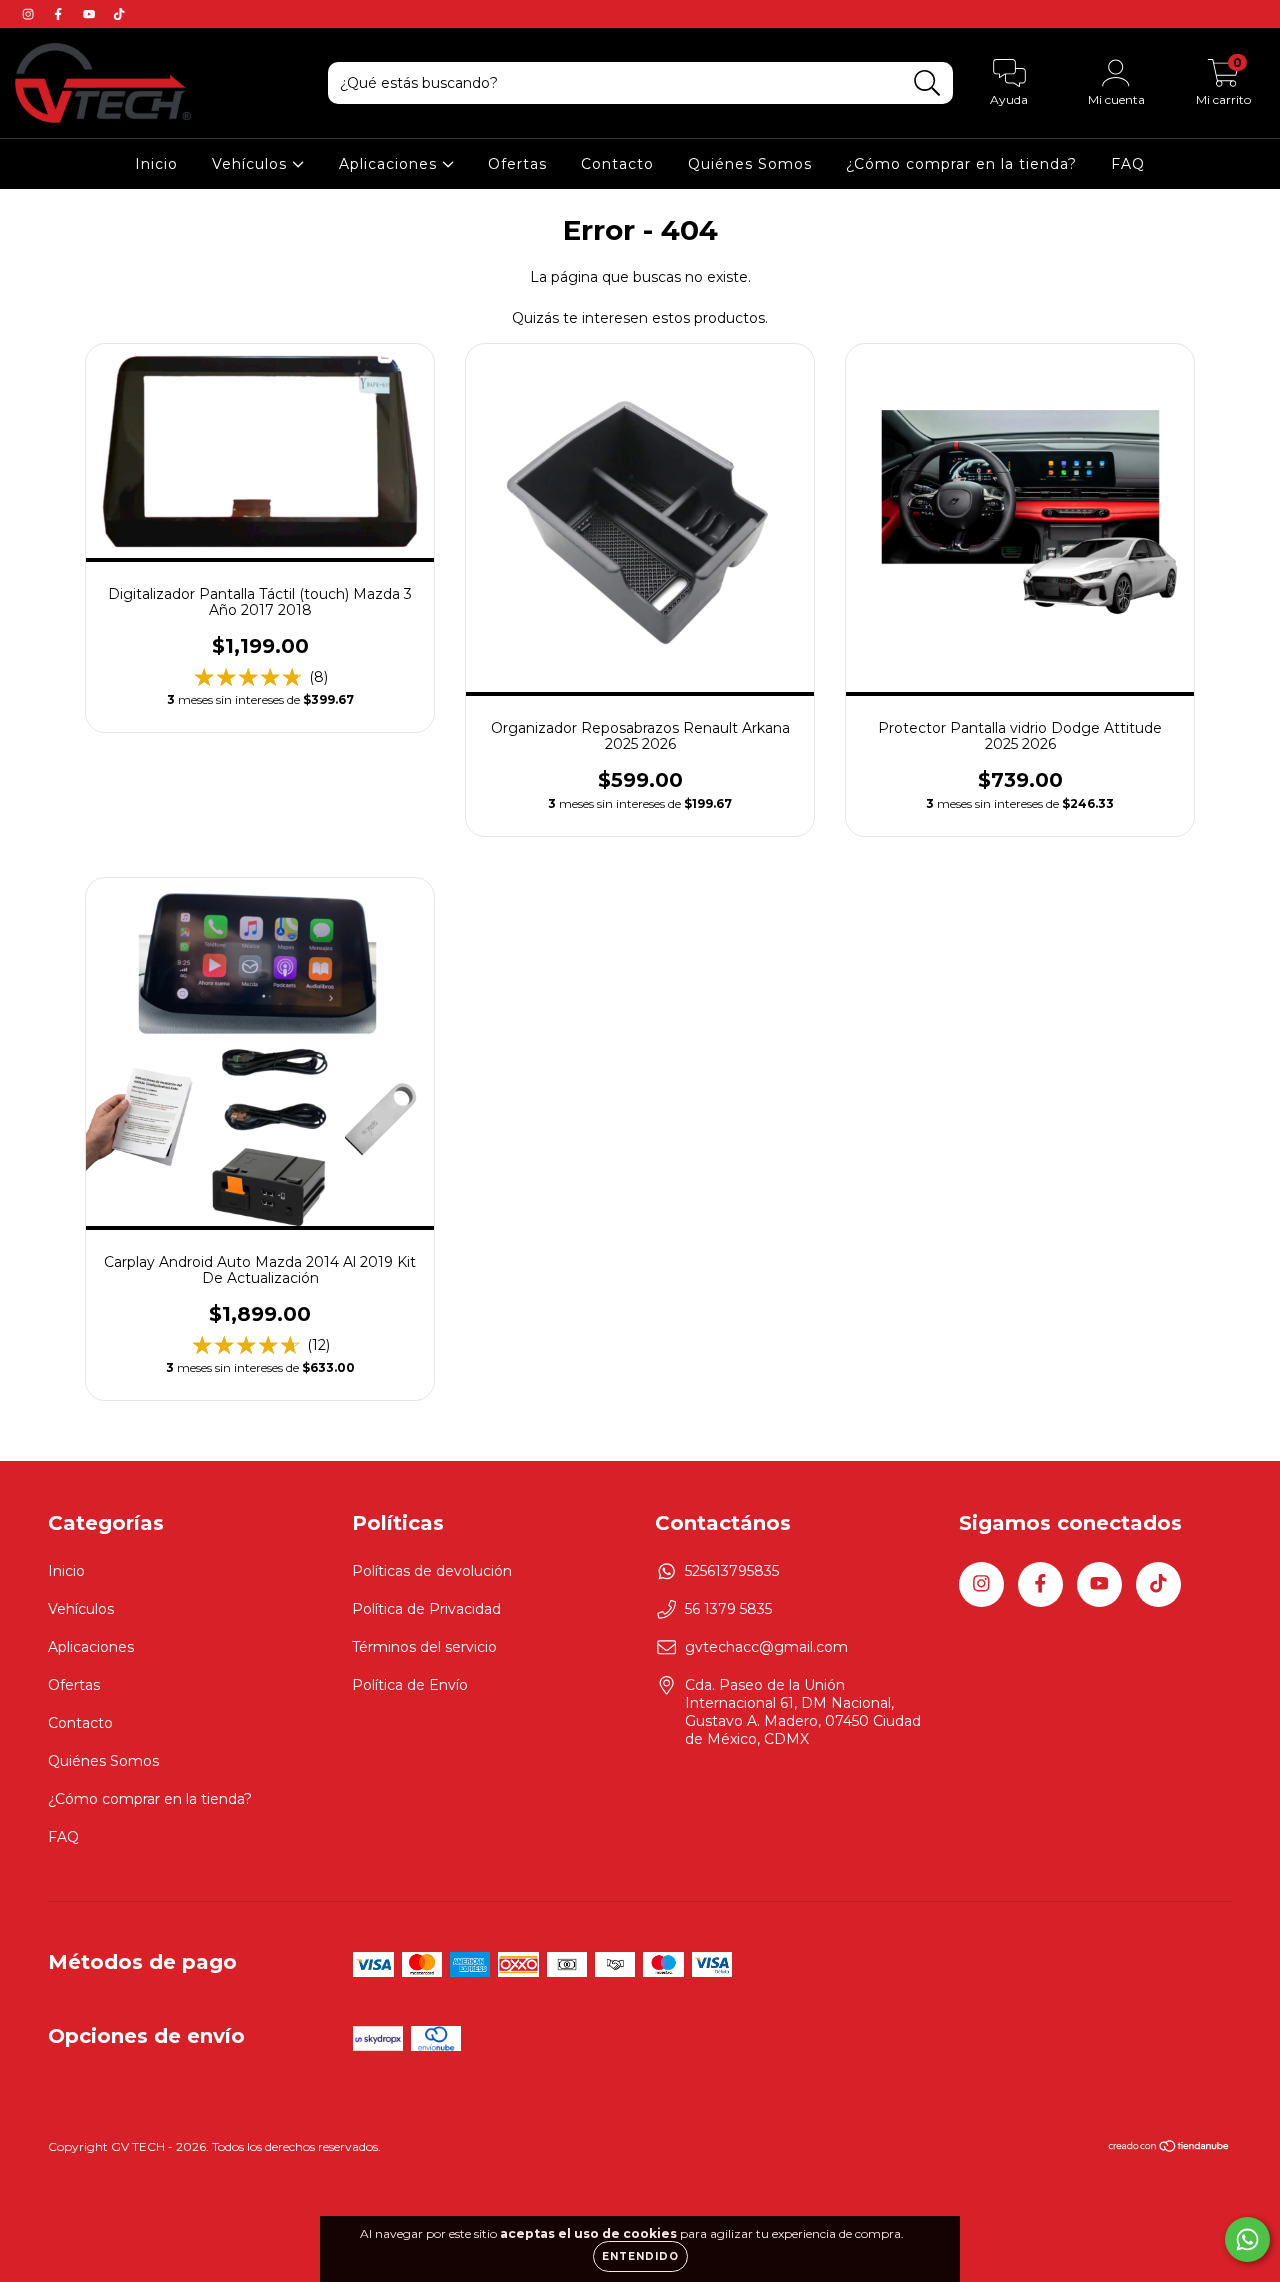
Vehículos (252, 164)
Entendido (640, 2256)
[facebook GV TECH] (60, 14)
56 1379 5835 (728, 1609)
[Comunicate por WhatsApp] (1247, 2239)
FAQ (1128, 164)
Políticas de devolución (432, 1571)
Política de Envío (410, 1685)
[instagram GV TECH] (30, 14)
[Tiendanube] (1169, 2148)
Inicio (156, 164)
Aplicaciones (390, 164)
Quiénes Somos (750, 164)
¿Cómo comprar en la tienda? (961, 164)
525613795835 (732, 1571)
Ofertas (517, 164)
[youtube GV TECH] (91, 14)
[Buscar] (927, 83)
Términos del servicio (424, 1647)
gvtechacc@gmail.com (766, 1647)
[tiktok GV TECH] (119, 14)
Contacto (617, 164)
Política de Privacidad (426, 1609)
